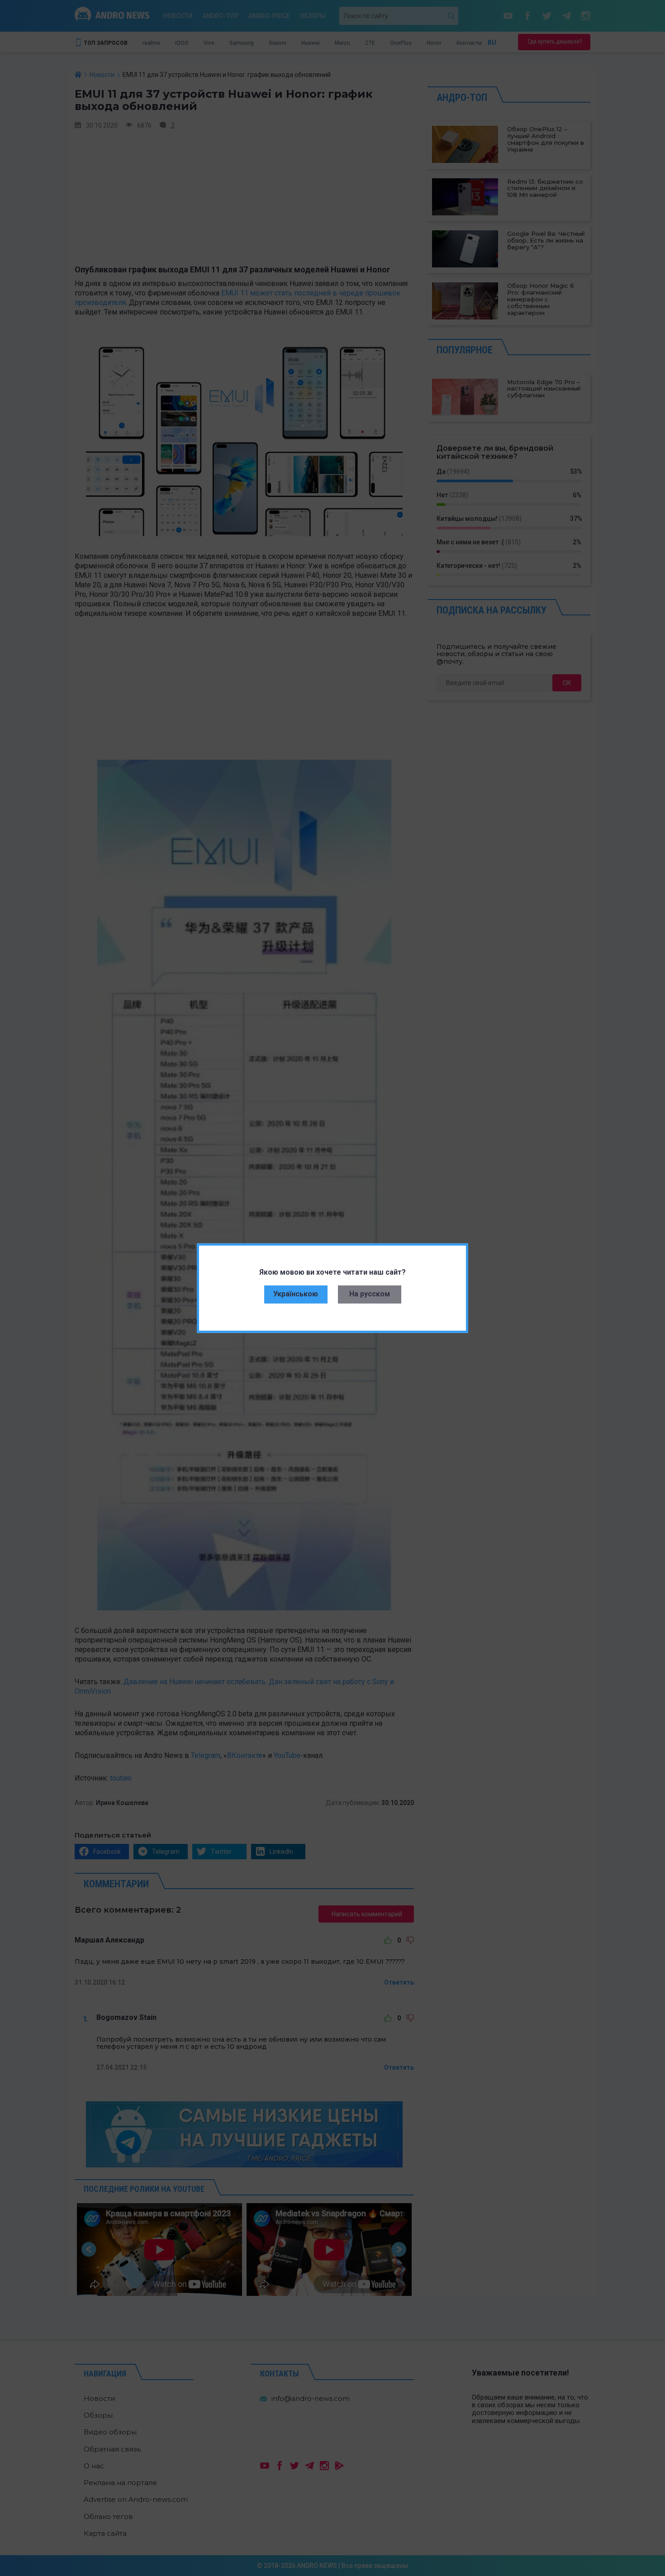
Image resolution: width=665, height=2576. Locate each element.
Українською (296, 1294)
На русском (370, 1294)
